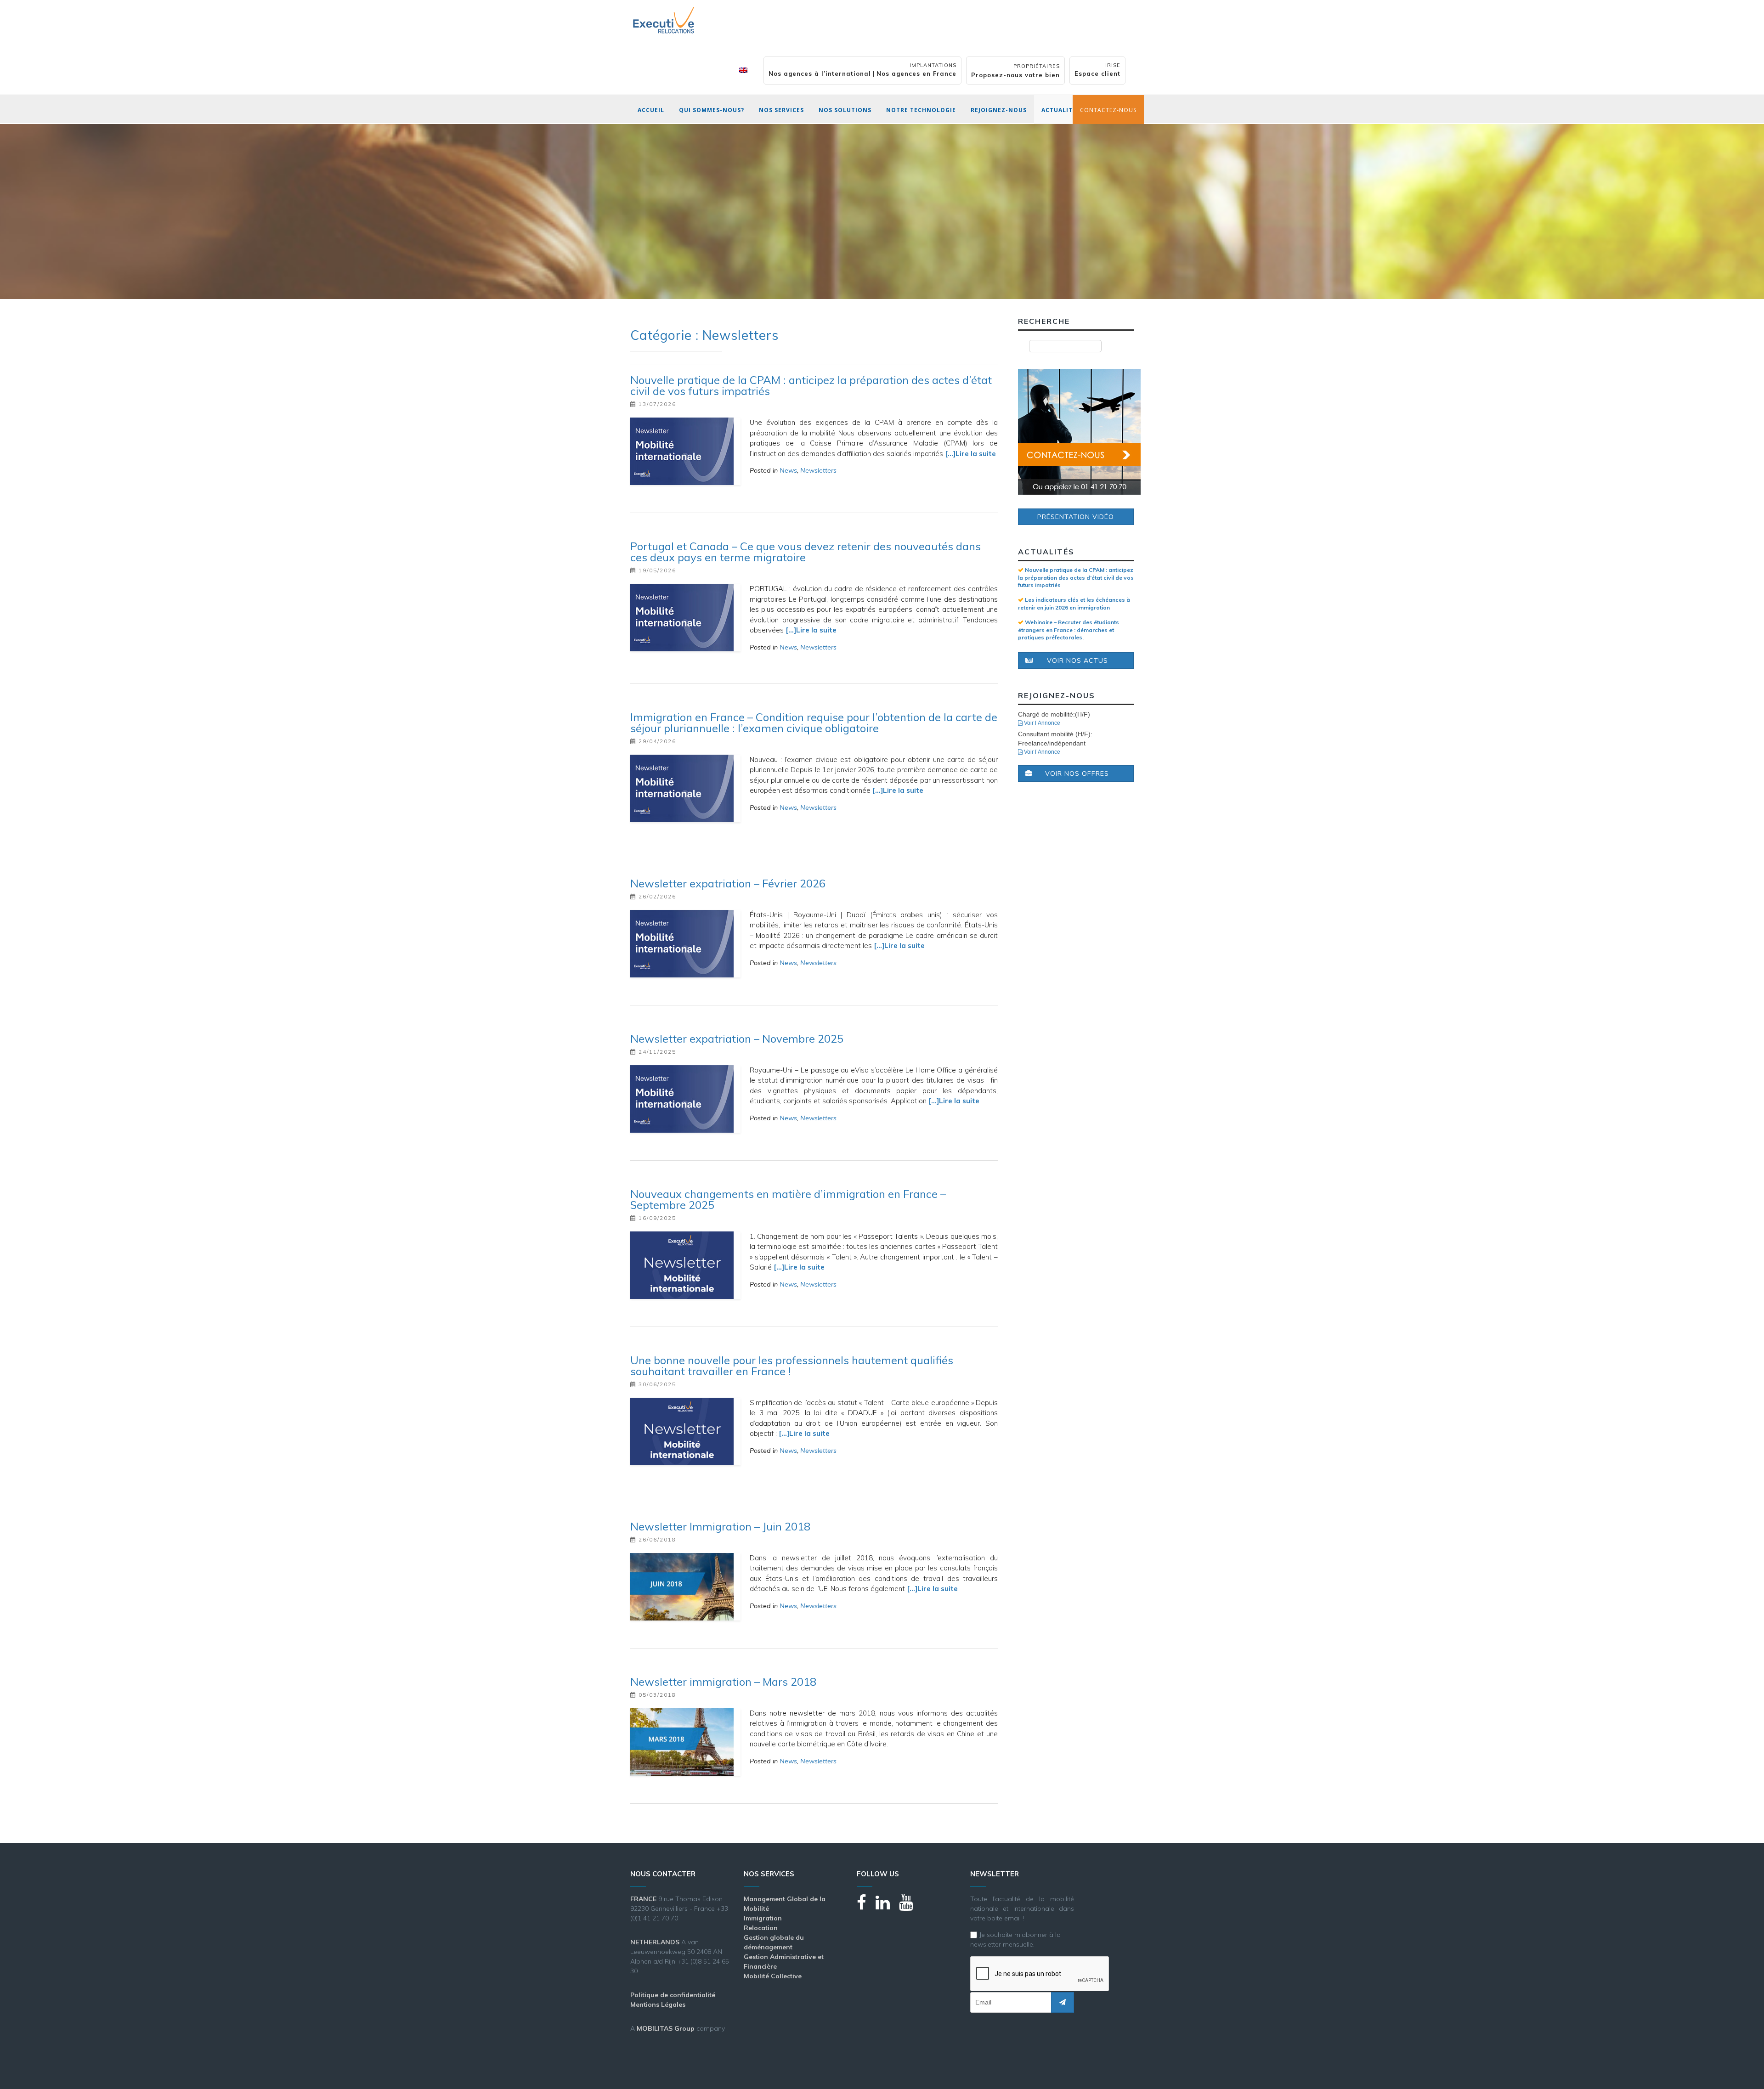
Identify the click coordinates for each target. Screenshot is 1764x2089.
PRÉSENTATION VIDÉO (1076, 517)
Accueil (651, 110)
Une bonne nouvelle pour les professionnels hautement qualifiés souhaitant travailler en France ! (792, 1366)
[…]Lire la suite (970, 454)
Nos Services (781, 110)
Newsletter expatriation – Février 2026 (728, 883)
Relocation (761, 1928)
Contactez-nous (1108, 110)
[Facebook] (866, 1906)
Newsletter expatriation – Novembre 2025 (737, 1039)
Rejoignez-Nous (999, 110)
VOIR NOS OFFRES (1077, 773)
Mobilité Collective (773, 1976)
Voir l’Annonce (1041, 723)
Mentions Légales (658, 2004)
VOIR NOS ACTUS (1077, 661)
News (788, 470)
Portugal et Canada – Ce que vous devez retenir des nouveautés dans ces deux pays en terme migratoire (806, 552)
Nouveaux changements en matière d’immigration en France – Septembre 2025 (788, 1199)
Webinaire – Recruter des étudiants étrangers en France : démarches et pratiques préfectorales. (1069, 630)
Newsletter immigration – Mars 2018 (723, 1682)
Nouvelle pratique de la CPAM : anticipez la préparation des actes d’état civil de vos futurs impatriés (811, 385)
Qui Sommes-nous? (712, 110)
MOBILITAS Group (666, 2028)
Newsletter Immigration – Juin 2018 (720, 1526)
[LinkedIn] (887, 1906)
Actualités (1061, 110)
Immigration (763, 1918)
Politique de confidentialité (673, 1995)
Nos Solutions (845, 110)
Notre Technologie (921, 110)
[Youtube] (911, 1906)
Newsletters (818, 470)
